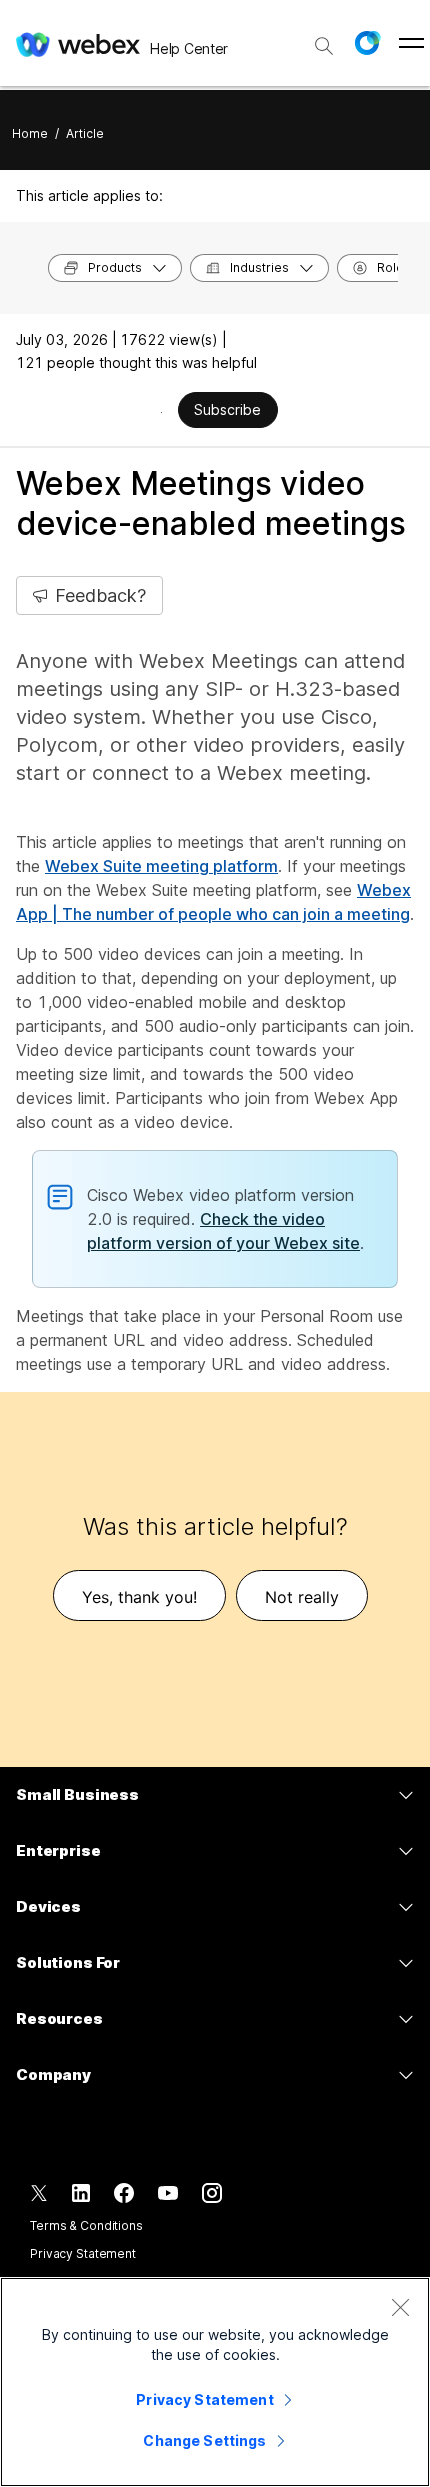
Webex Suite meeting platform (161, 866)
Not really (302, 1597)
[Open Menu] (411, 43)
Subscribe (227, 409)
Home (30, 133)
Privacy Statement (83, 2253)
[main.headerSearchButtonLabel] (324, 39)
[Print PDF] (161, 412)
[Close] (400, 2307)
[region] (215, 2382)
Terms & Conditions (86, 2225)
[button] (367, 43)
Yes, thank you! (139, 1597)
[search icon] (324, 46)
